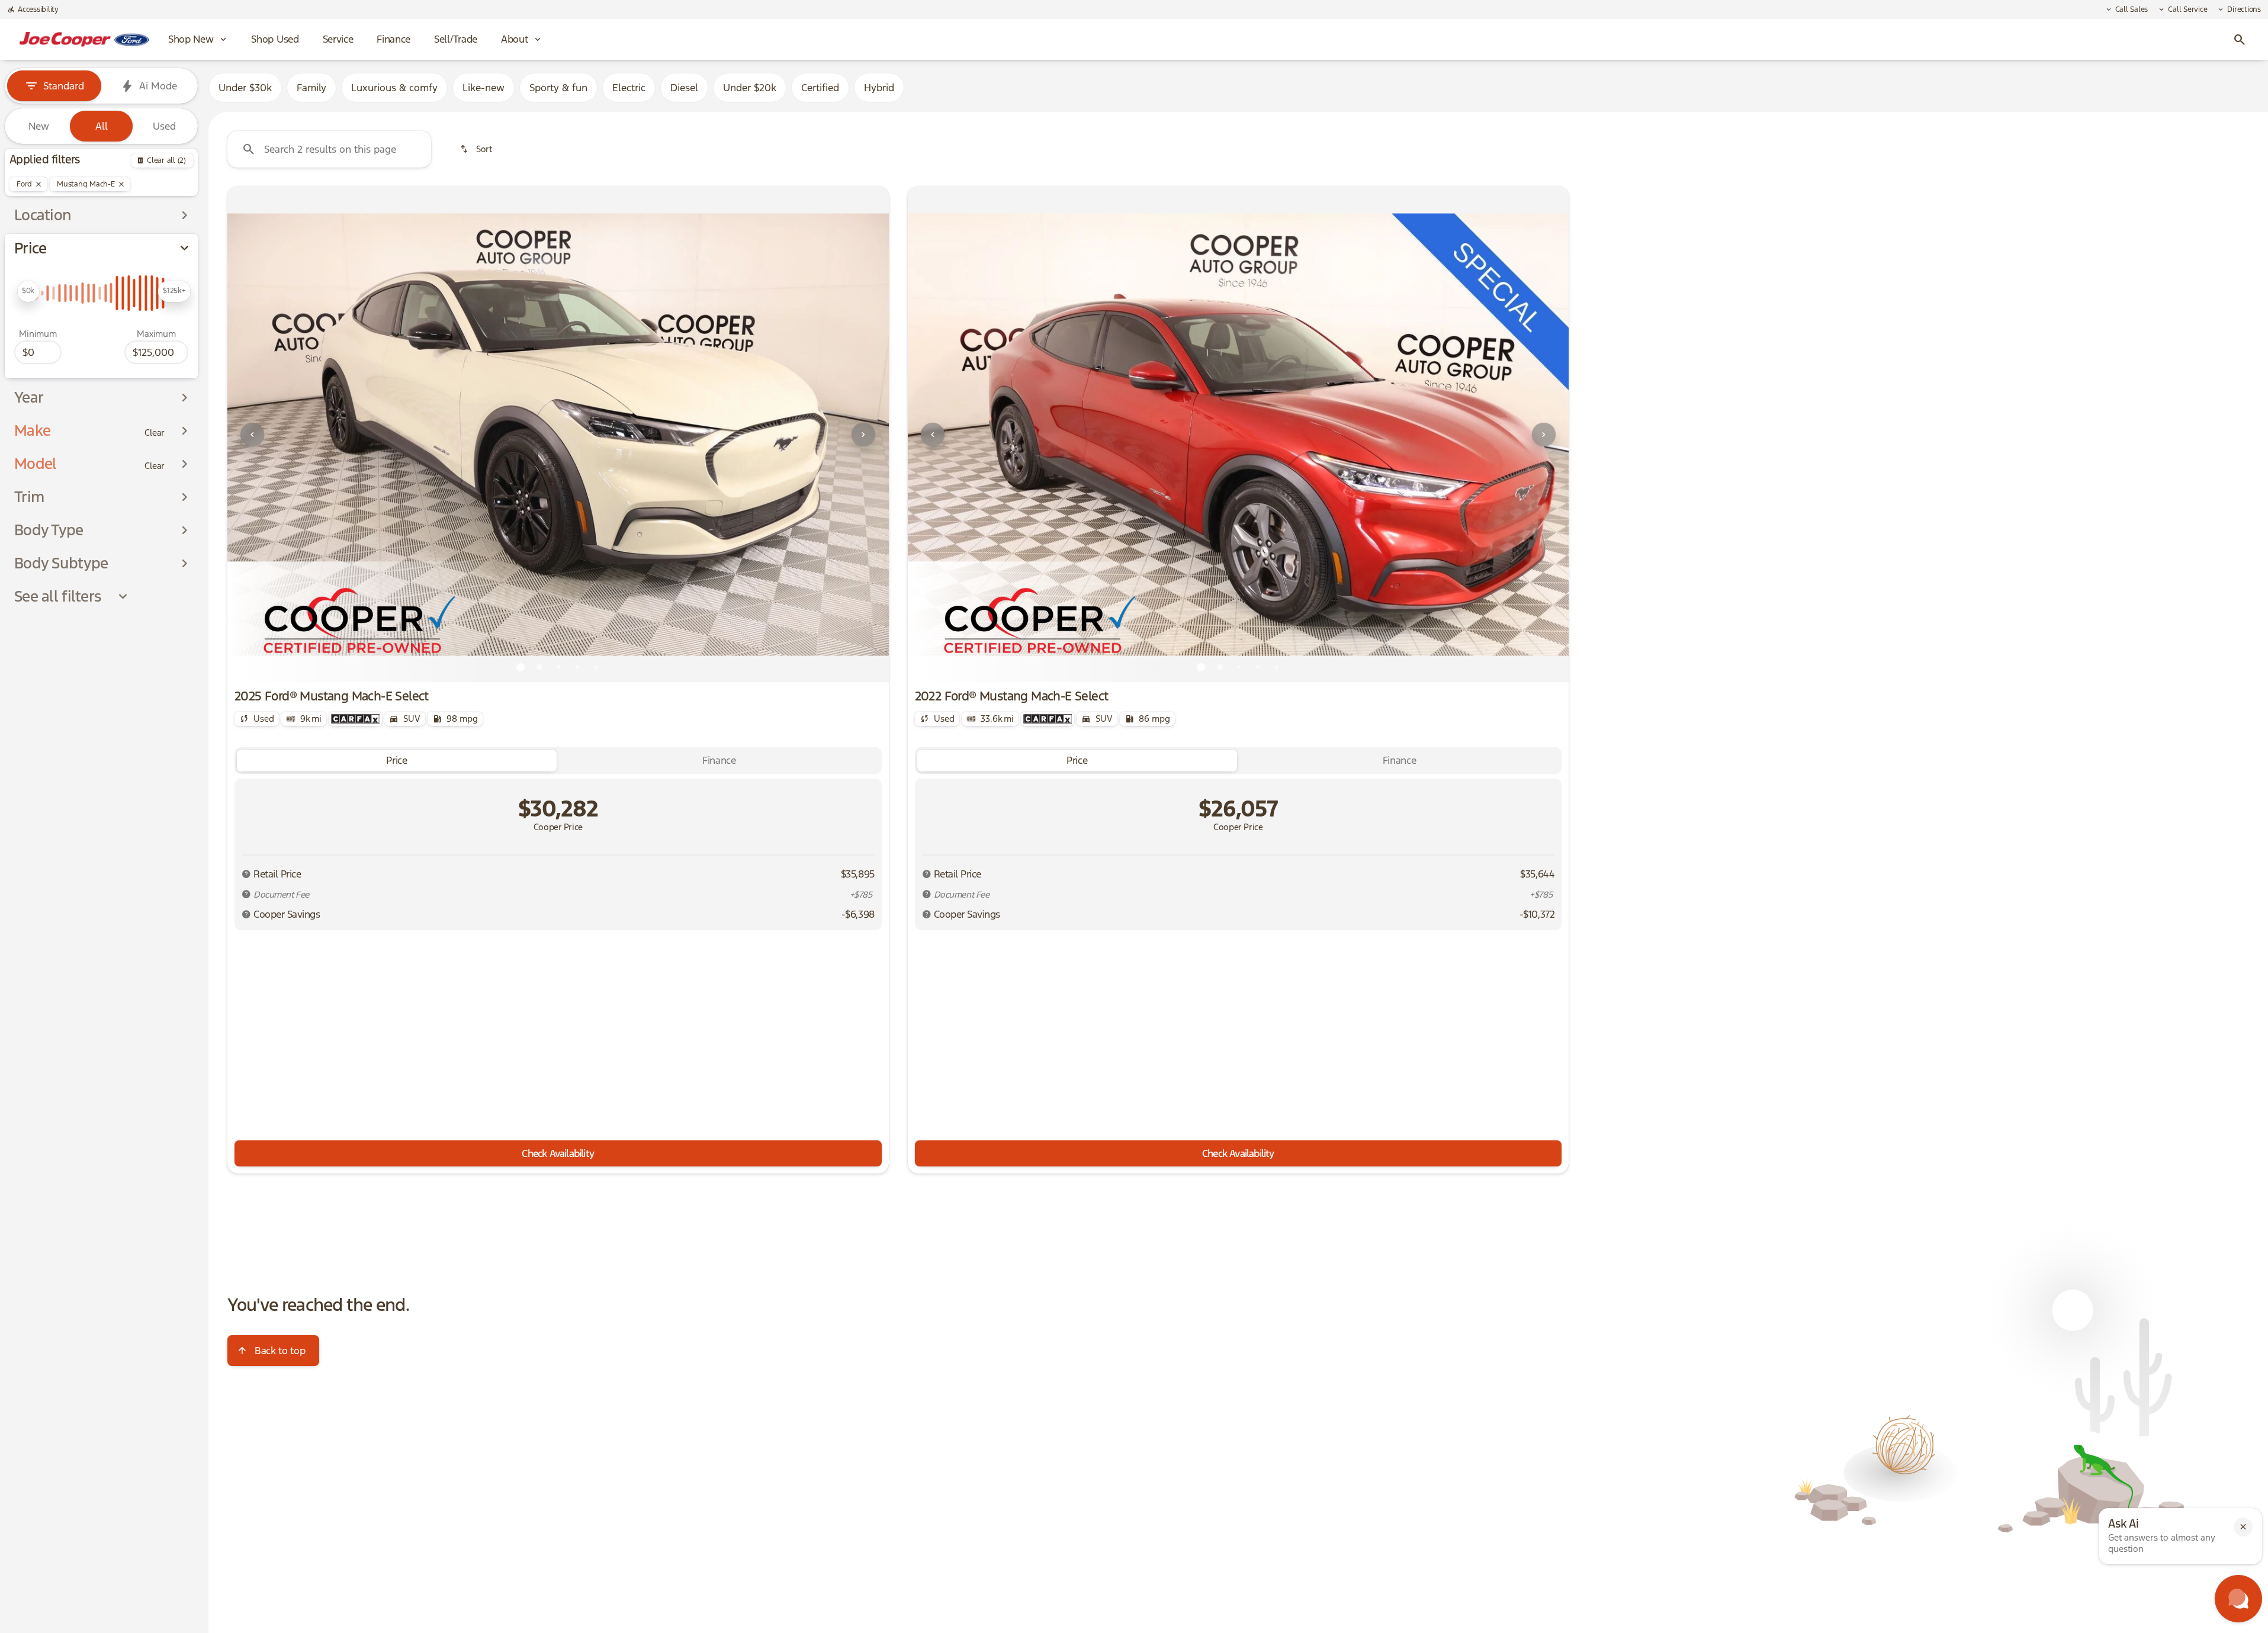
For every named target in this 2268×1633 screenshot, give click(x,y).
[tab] (397, 761)
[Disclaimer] (246, 874)
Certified (820, 88)
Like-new (484, 88)
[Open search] (2240, 40)
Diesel (684, 88)
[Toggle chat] (2238, 1599)
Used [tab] (164, 126)
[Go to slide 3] (558, 667)
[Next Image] (863, 435)
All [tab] (102, 126)
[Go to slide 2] (539, 667)
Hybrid (879, 88)
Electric (629, 88)
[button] (277, 434)
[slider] (28, 291)
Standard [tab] (64, 86)
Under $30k (245, 88)
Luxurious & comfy (394, 88)
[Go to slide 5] (596, 667)
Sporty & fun (558, 88)
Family (311, 88)
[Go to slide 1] (521, 667)
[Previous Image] (252, 435)
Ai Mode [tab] (158, 86)
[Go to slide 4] (577, 667)
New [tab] (39, 126)
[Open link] (355, 719)
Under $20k (750, 88)
